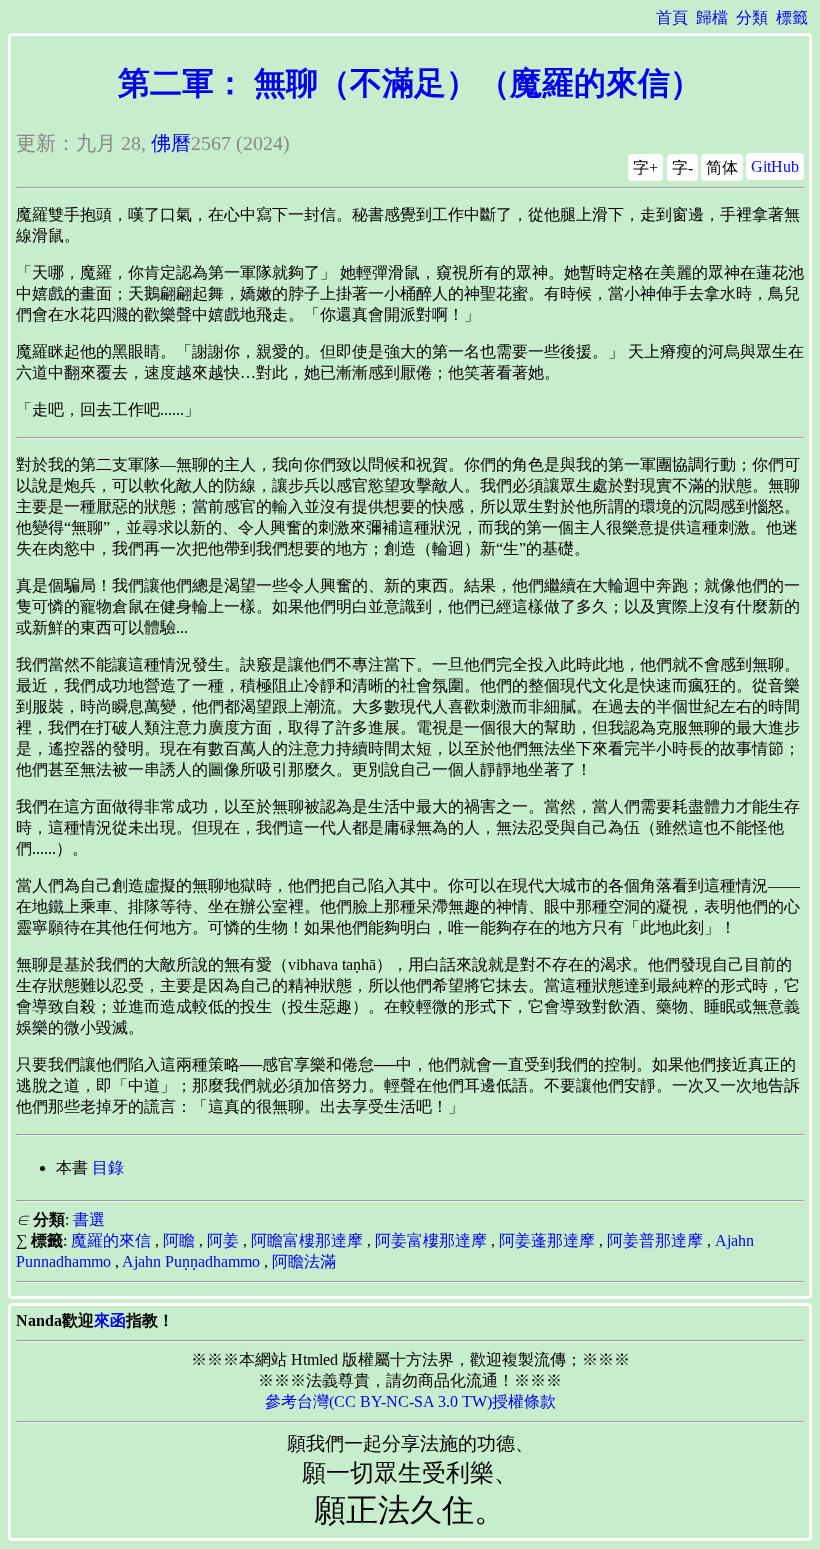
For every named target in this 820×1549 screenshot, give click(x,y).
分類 (752, 17)
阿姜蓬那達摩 (547, 1240)
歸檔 (712, 17)
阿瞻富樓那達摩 (307, 1240)
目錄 (108, 1167)
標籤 (792, 17)
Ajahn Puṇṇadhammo (191, 1261)
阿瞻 (179, 1240)
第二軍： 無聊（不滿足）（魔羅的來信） (410, 83)
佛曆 (171, 143)
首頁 (672, 17)
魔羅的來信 (111, 1240)
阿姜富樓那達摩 (431, 1240)
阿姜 (223, 1240)
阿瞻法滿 (304, 1261)
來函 (110, 1320)
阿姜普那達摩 (655, 1240)
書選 (89, 1219)
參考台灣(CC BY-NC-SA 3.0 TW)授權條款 (410, 1401)
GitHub (775, 166)
